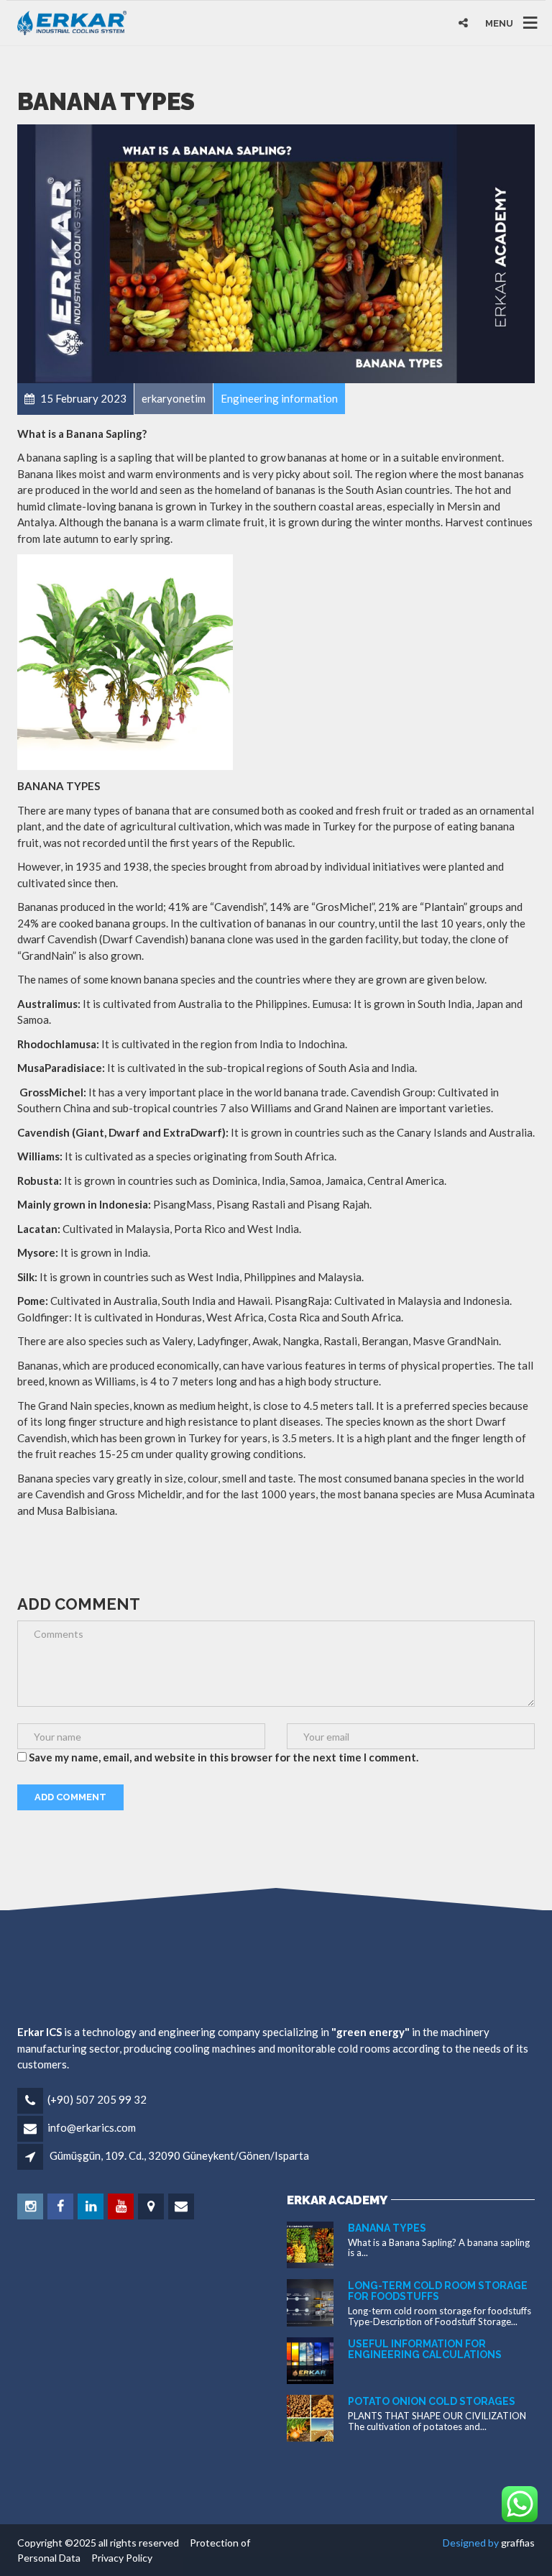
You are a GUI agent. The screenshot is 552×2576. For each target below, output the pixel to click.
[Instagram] (31, 2206)
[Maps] (152, 2206)
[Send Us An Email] (182, 2206)
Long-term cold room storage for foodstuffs (438, 2291)
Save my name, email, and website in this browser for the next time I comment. (224, 1757)
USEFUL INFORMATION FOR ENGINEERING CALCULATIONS (425, 2349)
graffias (518, 2543)
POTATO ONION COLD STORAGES (432, 2401)
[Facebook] (61, 2206)
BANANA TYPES (387, 2228)
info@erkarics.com (92, 2127)
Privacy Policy (118, 2558)
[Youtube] (122, 2206)
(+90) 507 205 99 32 (97, 2099)
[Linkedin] (92, 2206)
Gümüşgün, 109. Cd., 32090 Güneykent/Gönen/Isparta (179, 2155)
